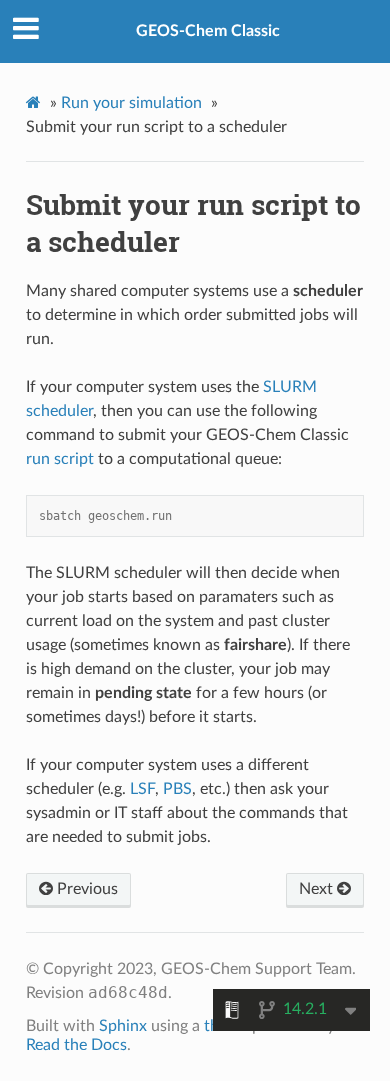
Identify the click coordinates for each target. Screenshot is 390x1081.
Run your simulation (131, 103)
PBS (177, 789)
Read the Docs (76, 1045)
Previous (85, 889)
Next (318, 889)
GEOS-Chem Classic (208, 31)
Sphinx (123, 1026)
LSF (142, 789)
